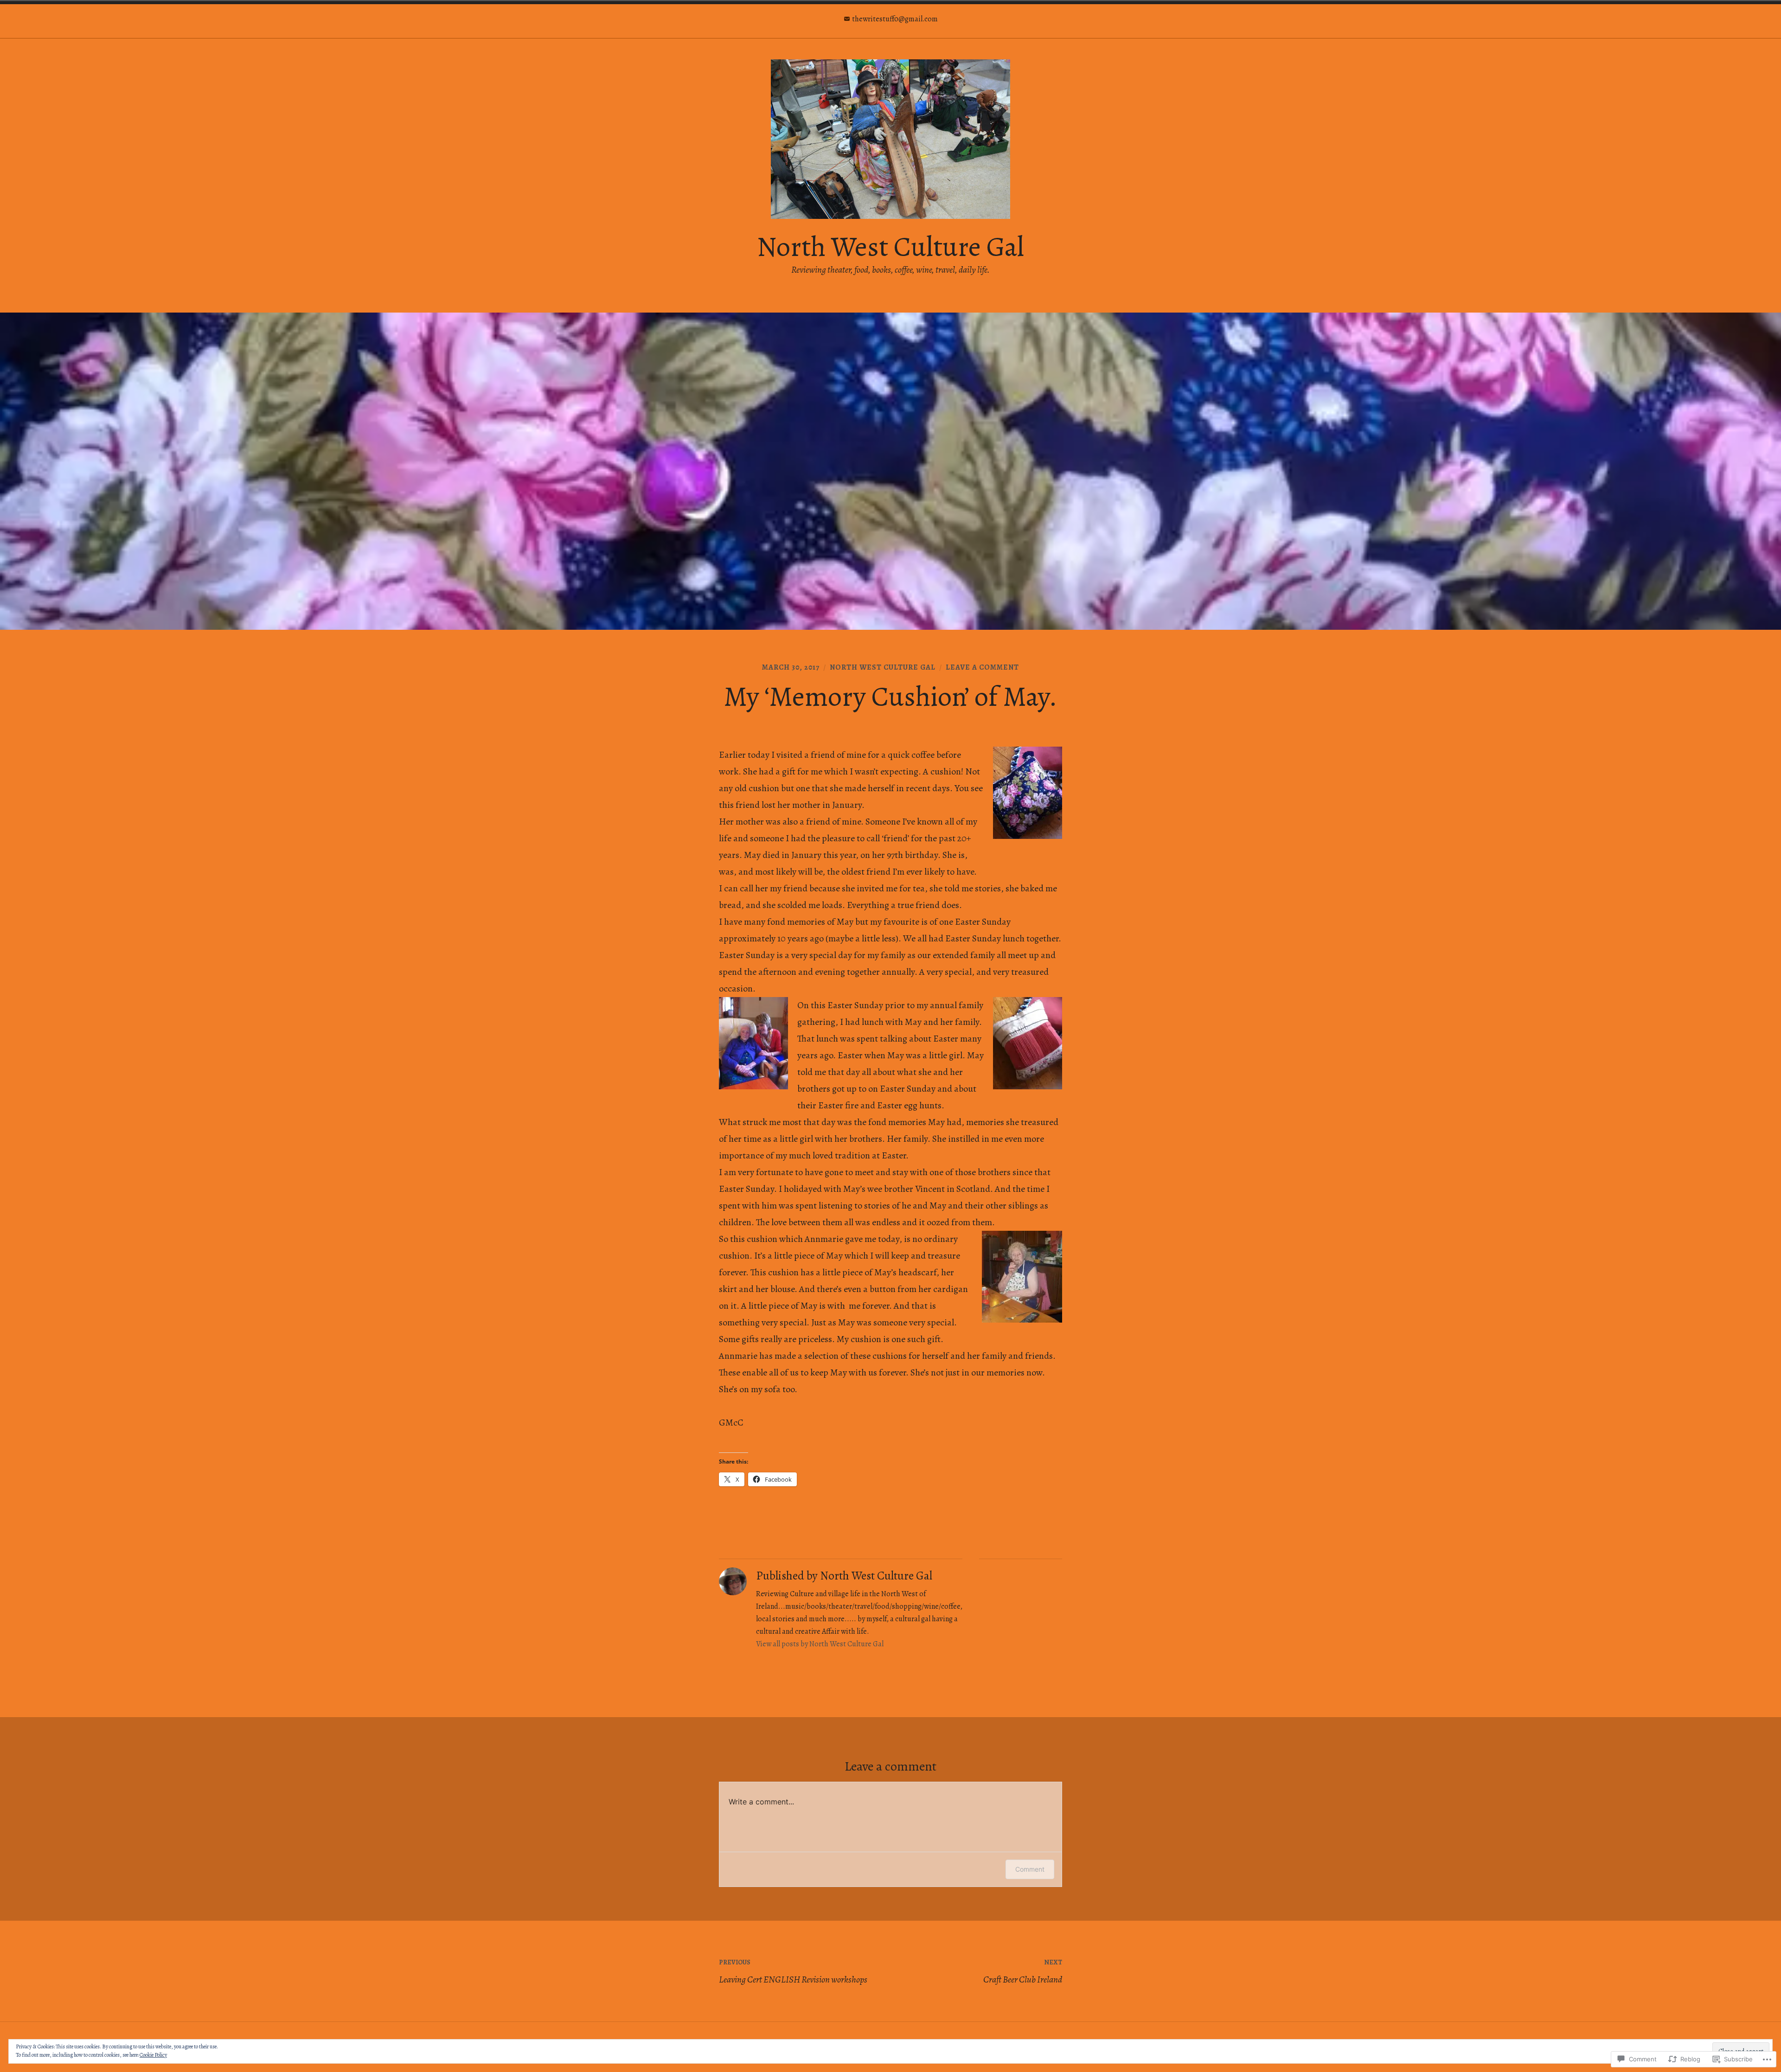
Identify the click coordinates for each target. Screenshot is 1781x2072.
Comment (1030, 1869)
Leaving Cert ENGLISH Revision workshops (793, 1972)
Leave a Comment (982, 667)
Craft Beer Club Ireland (1023, 1972)
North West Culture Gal (890, 247)
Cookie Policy (153, 2055)
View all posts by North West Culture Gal (820, 1644)
